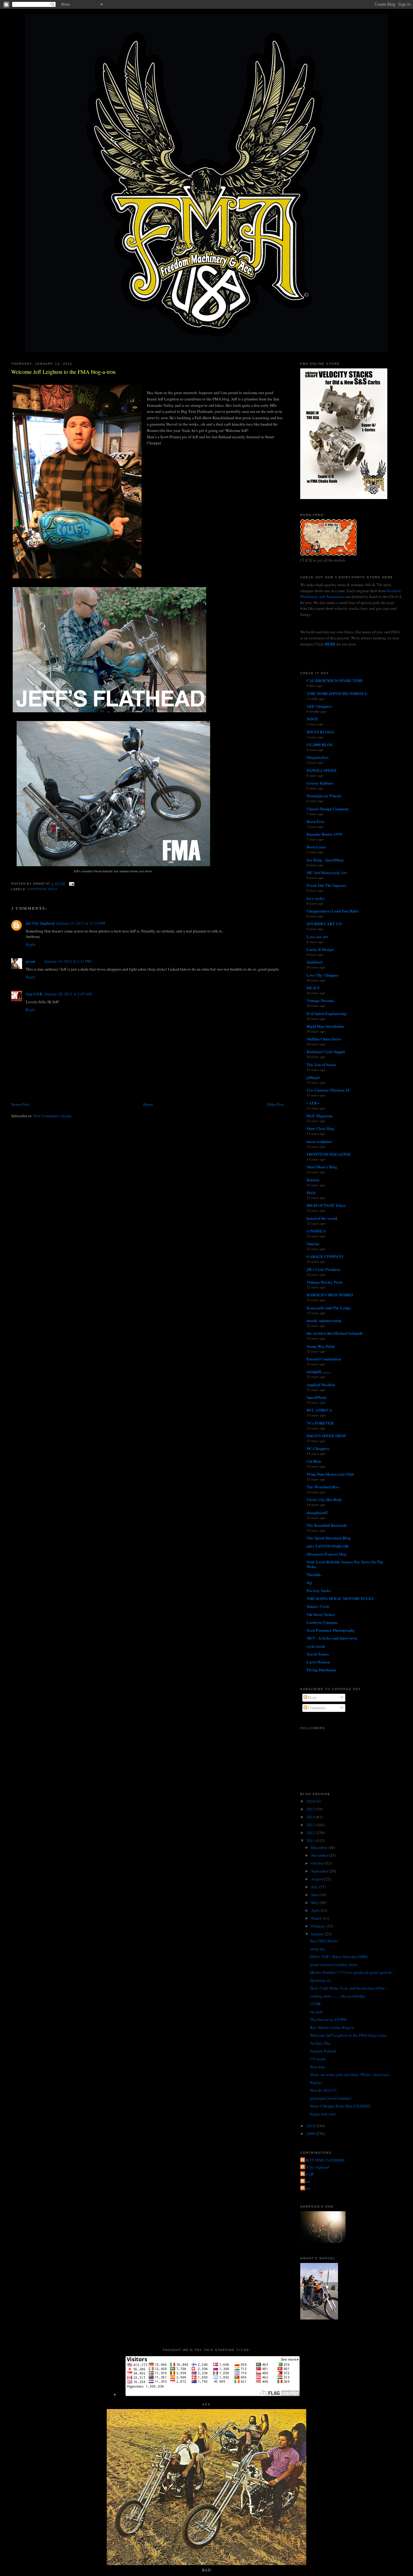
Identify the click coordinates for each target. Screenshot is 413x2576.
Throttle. (314, 1574)
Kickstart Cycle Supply (326, 1051)
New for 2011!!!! (323, 2090)
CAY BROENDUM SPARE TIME (335, 680)
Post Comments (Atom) (52, 1116)
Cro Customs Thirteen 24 (328, 1090)
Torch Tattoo (318, 1654)
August (317, 1879)
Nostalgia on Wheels (324, 796)
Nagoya (316, 2082)
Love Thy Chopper (323, 975)
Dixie (311, 1192)
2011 (311, 1840)
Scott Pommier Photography (331, 1630)
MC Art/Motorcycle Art (327, 872)
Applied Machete (321, 1384)
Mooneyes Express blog (327, 1554)
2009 (311, 2134)
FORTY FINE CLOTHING (323, 2160)
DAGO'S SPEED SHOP (326, 1436)
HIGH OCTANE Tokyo (326, 1205)
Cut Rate (314, 1461)
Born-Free (315, 821)
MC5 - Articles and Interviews (332, 1638)
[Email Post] (71, 884)
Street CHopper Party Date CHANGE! (340, 2106)
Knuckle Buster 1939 (324, 834)
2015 (311, 1809)
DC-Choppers (318, 1448)
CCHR (315, 2004)
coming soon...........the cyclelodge (338, 1996)
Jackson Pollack (323, 2051)
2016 (311, 1801)
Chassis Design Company (328, 809)
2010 (311, 2126)
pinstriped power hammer (331, 2098)
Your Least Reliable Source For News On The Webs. (345, 1564)
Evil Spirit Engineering (327, 1013)
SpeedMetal (317, 1397)
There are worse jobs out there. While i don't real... (351, 2075)
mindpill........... (319, 1371)
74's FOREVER (320, 1423)
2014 (311, 1817)
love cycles (315, 898)
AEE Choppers (319, 706)
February (319, 1926)
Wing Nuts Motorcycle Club (330, 1474)
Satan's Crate (318, 1606)
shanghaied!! (317, 1512)
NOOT (312, 719)
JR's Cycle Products (324, 1269)
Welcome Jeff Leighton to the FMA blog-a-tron (63, 372)
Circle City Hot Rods (324, 1499)
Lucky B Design (320, 949)
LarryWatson (318, 1662)
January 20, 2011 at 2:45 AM (68, 994)
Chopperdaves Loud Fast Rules (333, 911)
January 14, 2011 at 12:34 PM (81, 923)
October (318, 1863)
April (316, 1910)
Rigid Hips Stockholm (325, 1026)
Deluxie (313, 1180)
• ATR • (313, 1103)
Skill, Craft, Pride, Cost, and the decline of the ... (349, 1988)
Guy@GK (34, 994)
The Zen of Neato (321, 1064)
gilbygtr (313, 1077)
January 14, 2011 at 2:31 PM (68, 961)
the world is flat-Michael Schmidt (335, 1333)
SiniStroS (315, 962)
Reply (31, 944)
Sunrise (313, 1244)
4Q (309, 1583)
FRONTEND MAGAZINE (329, 1154)
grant (30, 961)
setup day (318, 1949)
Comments (316, 1708)
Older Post (275, 1104)
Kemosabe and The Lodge (329, 1308)
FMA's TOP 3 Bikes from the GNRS (339, 1957)
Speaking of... (321, 1980)
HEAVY (313, 988)
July (315, 1887)
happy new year (323, 2114)
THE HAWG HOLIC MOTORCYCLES (340, 1598)
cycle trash (316, 1646)
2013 (311, 1825)
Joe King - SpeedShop (325, 860)
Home (148, 1104)
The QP (308, 2174)
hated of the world (322, 1218)
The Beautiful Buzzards (327, 1525)
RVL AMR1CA (319, 1410)
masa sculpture (319, 1141)
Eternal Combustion (324, 1359)
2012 (311, 1833)
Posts (312, 1697)
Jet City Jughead (40, 923)
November (320, 1855)
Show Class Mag (320, 1128)
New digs (317, 2067)
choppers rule (43, 889)
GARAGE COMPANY (325, 1256)
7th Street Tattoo (321, 1614)
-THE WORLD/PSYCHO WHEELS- (337, 693)
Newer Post (20, 1104)
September (320, 1871)
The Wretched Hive (323, 1487)
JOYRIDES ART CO (324, 924)
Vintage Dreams (320, 1000)
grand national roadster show (333, 1964)
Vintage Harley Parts (325, 1282)
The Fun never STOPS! (328, 2019)
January (318, 1934)
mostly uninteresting (324, 1320)
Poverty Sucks (319, 1590)
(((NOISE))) (316, 1231)
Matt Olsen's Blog (322, 1167)
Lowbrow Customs (322, 1622)
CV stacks (318, 2059)
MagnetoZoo (318, 757)
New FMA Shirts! (324, 1941)
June (315, 1895)
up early (317, 2012)
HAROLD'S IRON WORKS (330, 1295)
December (320, 1847)
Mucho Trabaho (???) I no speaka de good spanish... (352, 1972)
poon (306, 2188)
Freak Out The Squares (326, 885)
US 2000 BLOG (320, 744)
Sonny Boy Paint (321, 1346)
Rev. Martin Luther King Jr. (332, 2027)
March (317, 1918)
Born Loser (316, 847)
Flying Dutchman (321, 1670)
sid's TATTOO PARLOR (327, 1546)
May (315, 1902)
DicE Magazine (320, 1116)
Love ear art (317, 937)
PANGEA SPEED (321, 770)
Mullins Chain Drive (324, 1039)
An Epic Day (320, 2043)
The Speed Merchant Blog (329, 1538)
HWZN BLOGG (320, 732)
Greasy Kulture (320, 783)
